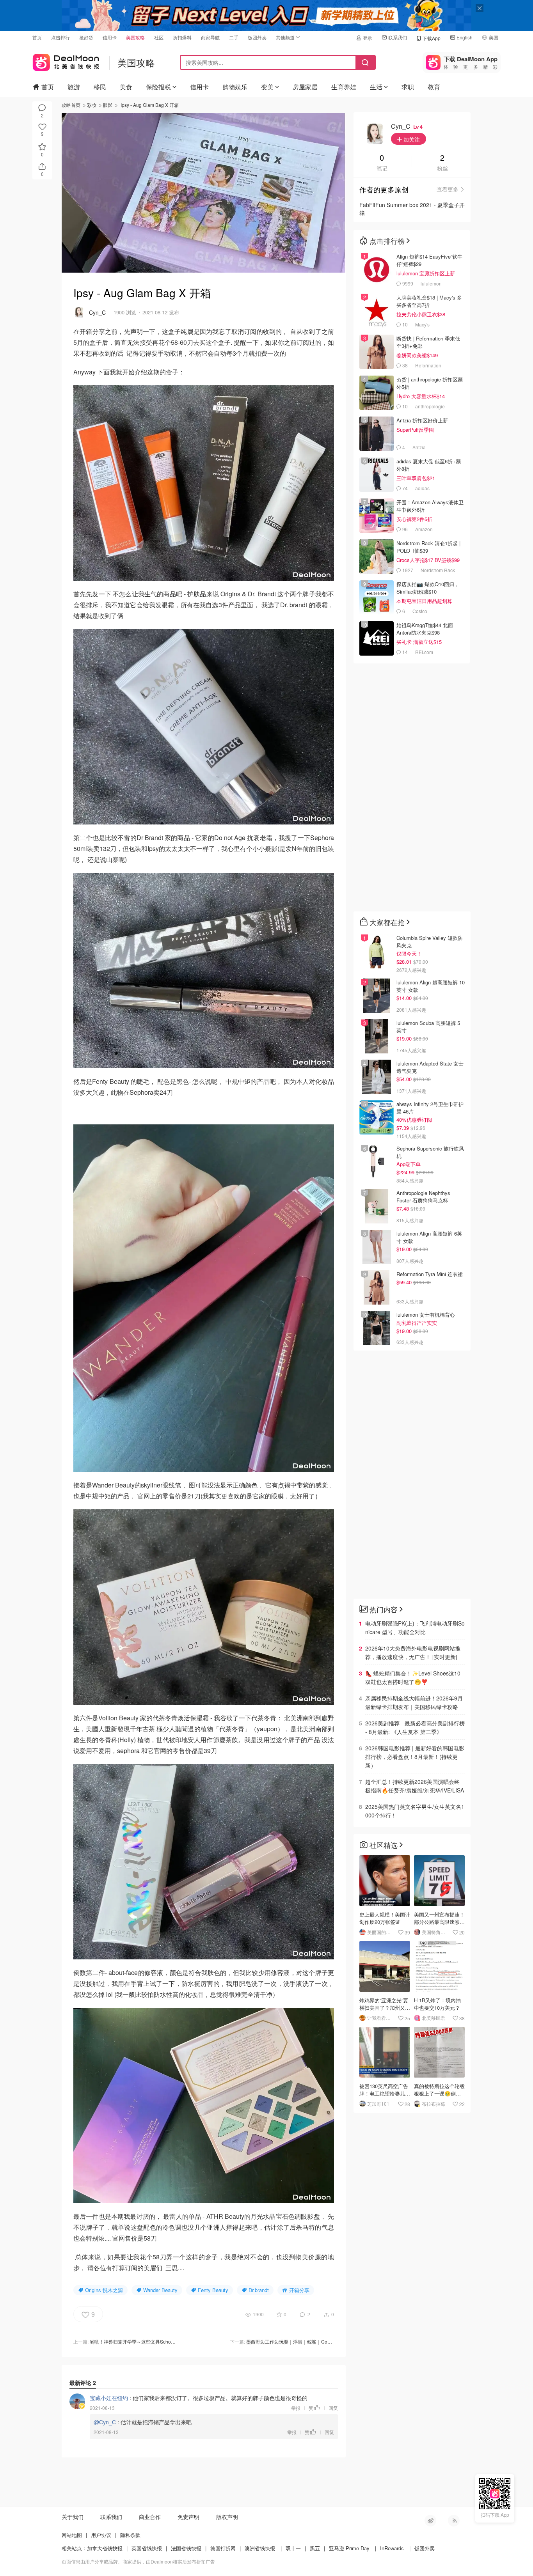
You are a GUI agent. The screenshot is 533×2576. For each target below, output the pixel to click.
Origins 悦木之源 (104, 2290)
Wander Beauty (160, 2290)
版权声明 (227, 2517)
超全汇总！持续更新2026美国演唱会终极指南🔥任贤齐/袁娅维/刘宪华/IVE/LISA (415, 1786)
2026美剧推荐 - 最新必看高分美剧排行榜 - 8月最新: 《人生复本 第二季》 (415, 1727)
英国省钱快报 (147, 2548)
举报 (296, 2408)
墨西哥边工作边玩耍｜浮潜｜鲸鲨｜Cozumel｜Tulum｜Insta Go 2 (315, 2341)
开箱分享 (299, 2290)
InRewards (392, 2548)
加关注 (411, 139)
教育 (434, 87)
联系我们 (398, 37)
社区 (159, 37)
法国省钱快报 (186, 2548)
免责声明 (188, 2517)
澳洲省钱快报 (260, 2548)
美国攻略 (135, 37)
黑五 (315, 2548)
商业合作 (150, 2517)
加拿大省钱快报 (105, 2548)
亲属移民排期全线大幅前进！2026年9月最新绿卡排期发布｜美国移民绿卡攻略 (414, 1702)
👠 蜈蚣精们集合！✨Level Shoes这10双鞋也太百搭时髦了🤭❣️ (413, 1677)
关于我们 (73, 2517)
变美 (267, 87)
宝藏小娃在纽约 (109, 2398)
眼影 (108, 105)
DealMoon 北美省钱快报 (66, 61)
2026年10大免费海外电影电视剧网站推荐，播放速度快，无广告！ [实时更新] (413, 1652)
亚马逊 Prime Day (349, 2548)
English (465, 37)
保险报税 (158, 87)
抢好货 (86, 37)
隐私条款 (130, 2535)
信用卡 (110, 37)
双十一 (293, 2548)
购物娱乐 (235, 87)
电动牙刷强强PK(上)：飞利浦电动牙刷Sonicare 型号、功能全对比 (415, 1628)
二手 (234, 37)
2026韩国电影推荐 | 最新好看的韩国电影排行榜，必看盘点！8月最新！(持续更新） (415, 1757)
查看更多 (448, 189)
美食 (126, 87)
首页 (37, 37)
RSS (454, 2521)
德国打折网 (223, 2548)
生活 (376, 87)
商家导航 (210, 37)
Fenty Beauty (213, 2290)
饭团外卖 (257, 37)
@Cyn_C (105, 2422)
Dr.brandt (259, 2290)
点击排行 (60, 37)
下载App (432, 38)
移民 (100, 87)
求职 (408, 87)
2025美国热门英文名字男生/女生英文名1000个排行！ (415, 1811)
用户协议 (101, 2535)
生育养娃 (344, 87)
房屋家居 (305, 87)
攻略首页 (71, 105)
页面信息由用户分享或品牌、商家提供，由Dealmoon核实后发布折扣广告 (138, 2561)
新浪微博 (430, 2521)
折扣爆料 (182, 37)
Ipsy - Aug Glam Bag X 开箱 (150, 105)
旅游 (74, 87)
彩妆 (92, 105)
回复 (333, 2408)
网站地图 (72, 2535)
